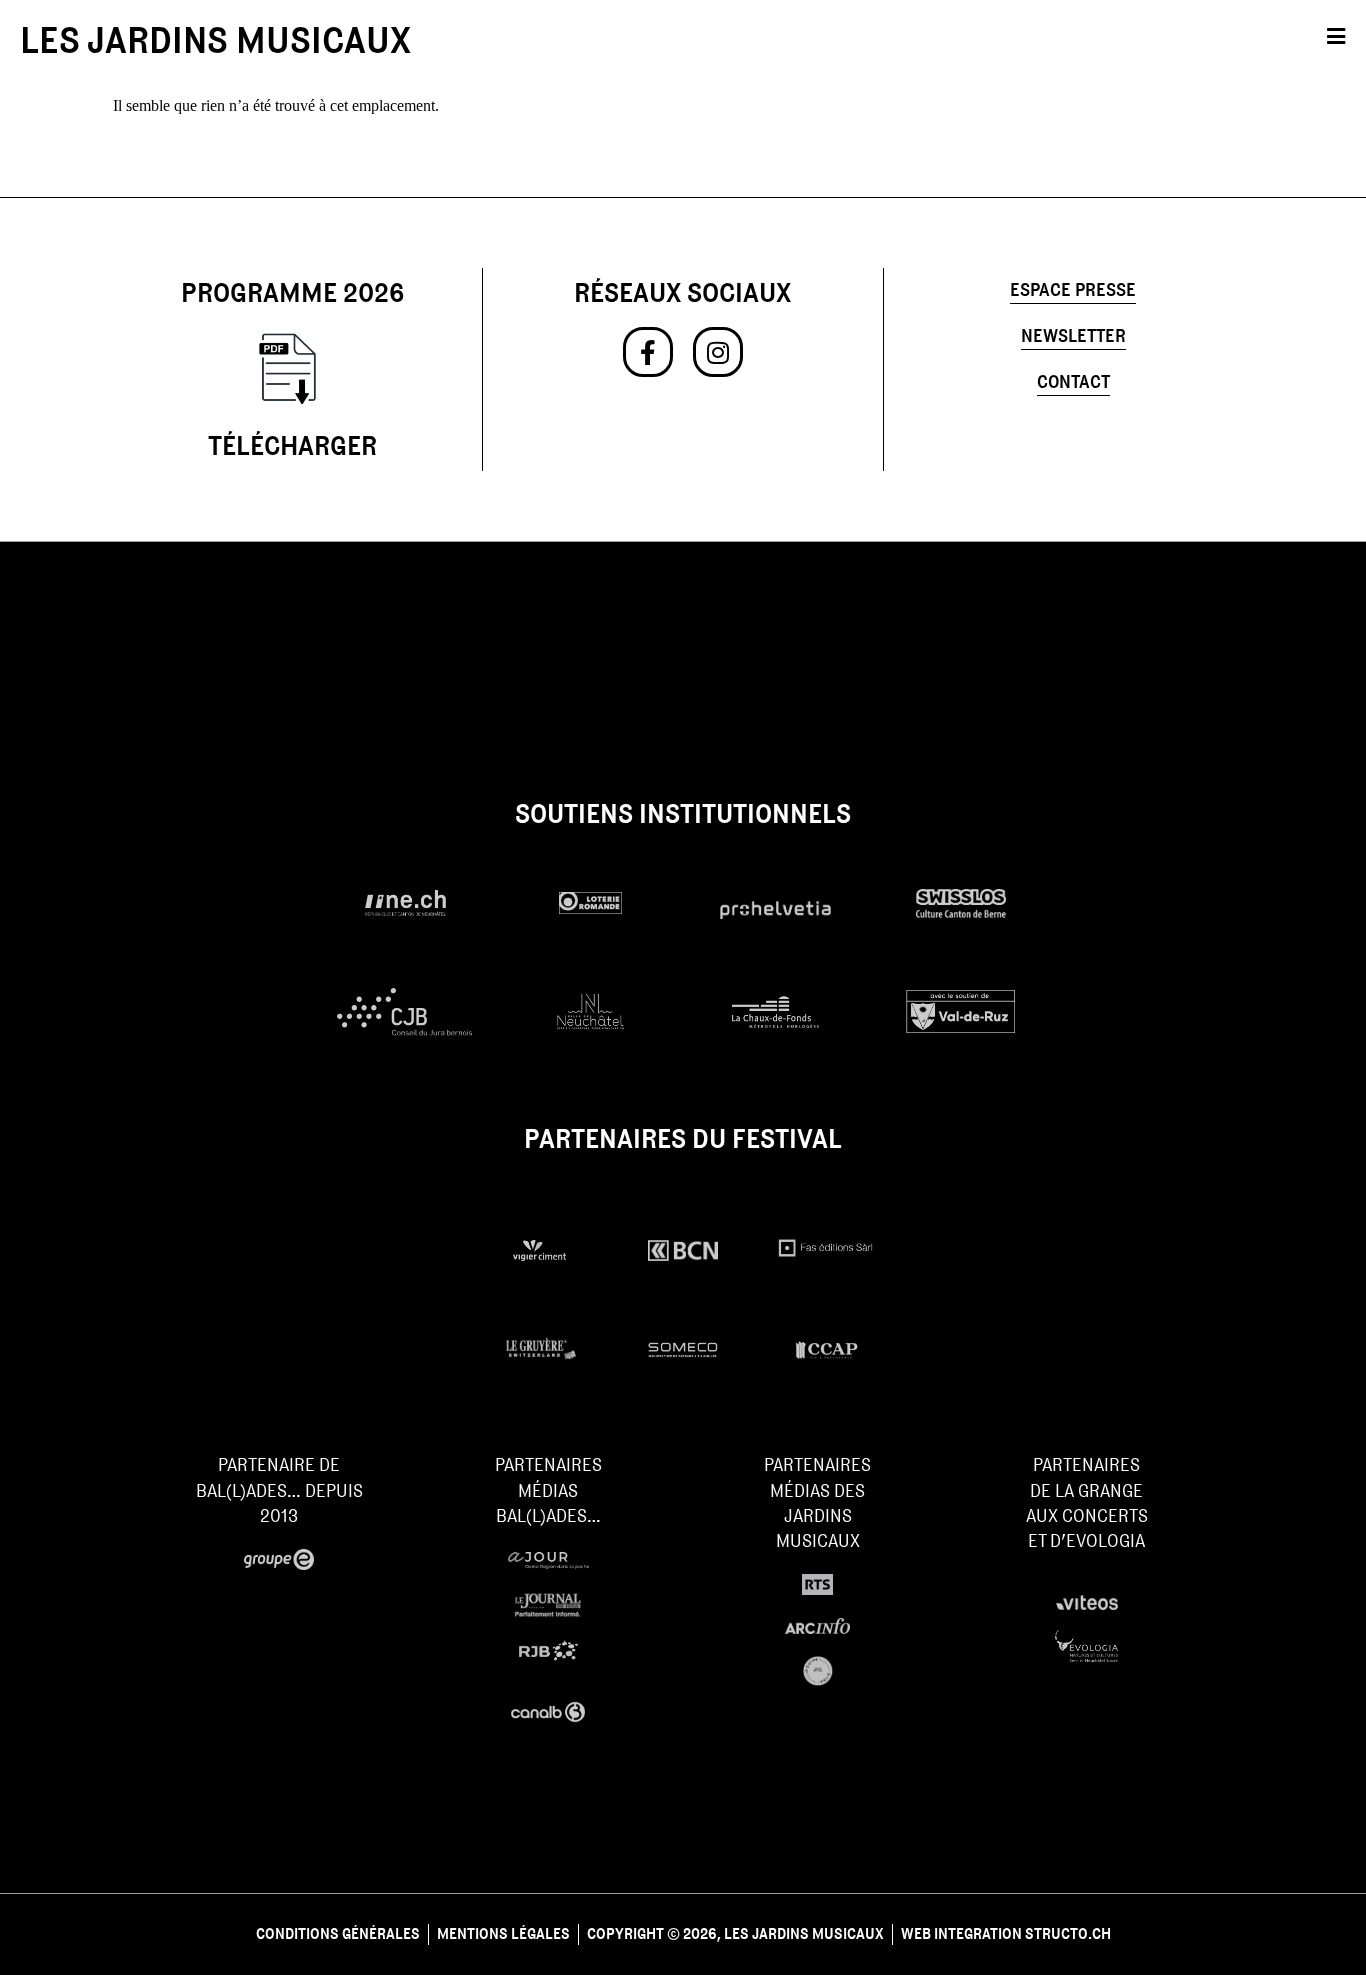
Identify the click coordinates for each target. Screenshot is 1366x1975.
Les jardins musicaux (215, 40)
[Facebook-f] (648, 352)
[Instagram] (718, 352)
